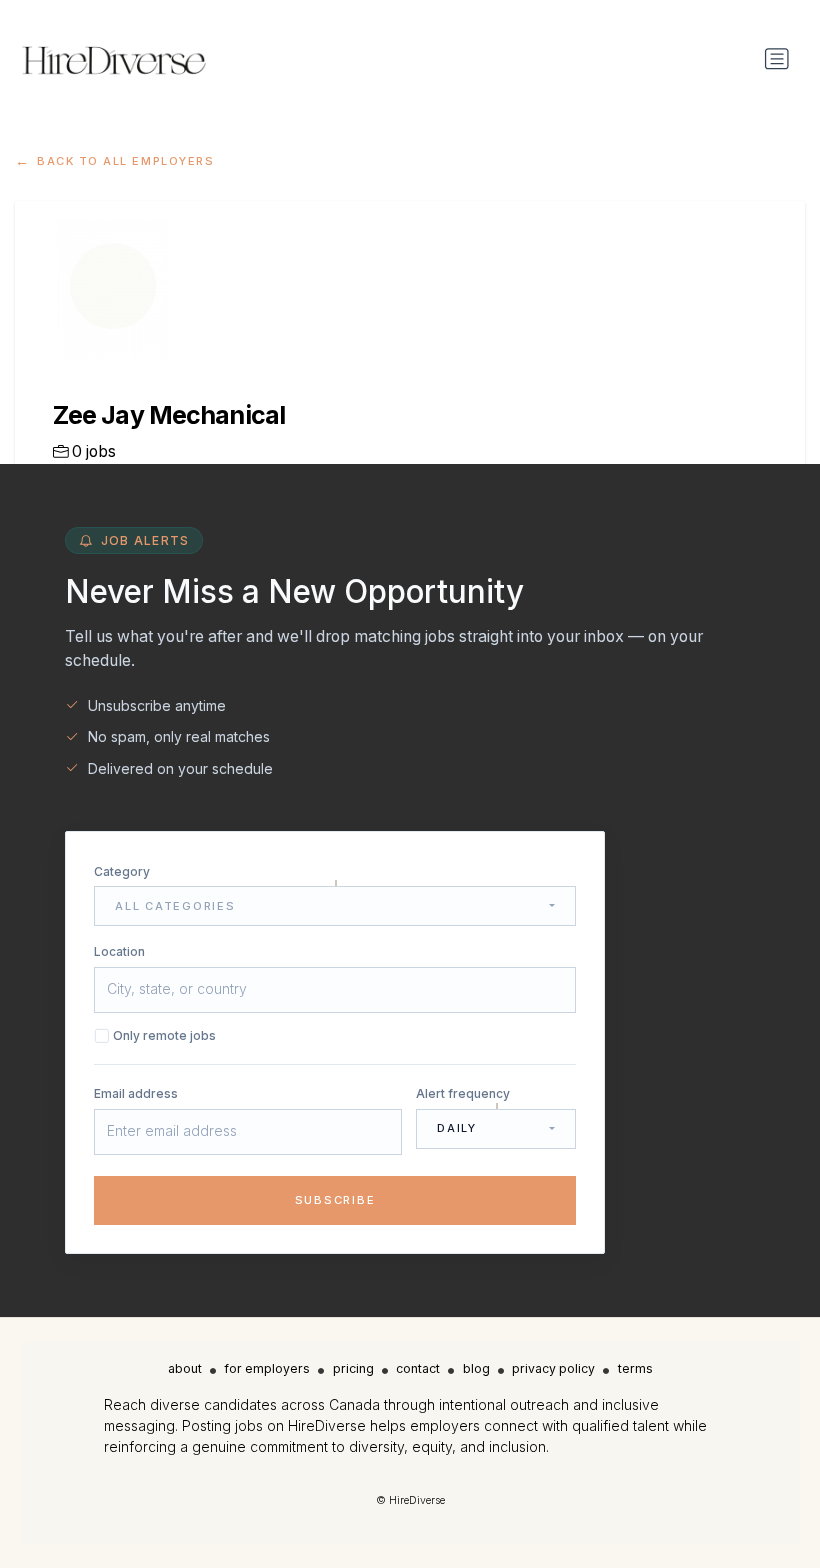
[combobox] (335, 906)
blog (476, 1368)
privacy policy (553, 1368)
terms (635, 1368)
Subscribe (335, 1200)
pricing (353, 1368)
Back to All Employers (125, 161)
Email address (136, 1093)
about (185, 1368)
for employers (267, 1368)
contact (418, 1368)
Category (122, 871)
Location (119, 951)
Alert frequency (463, 1093)
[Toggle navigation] (777, 59)
